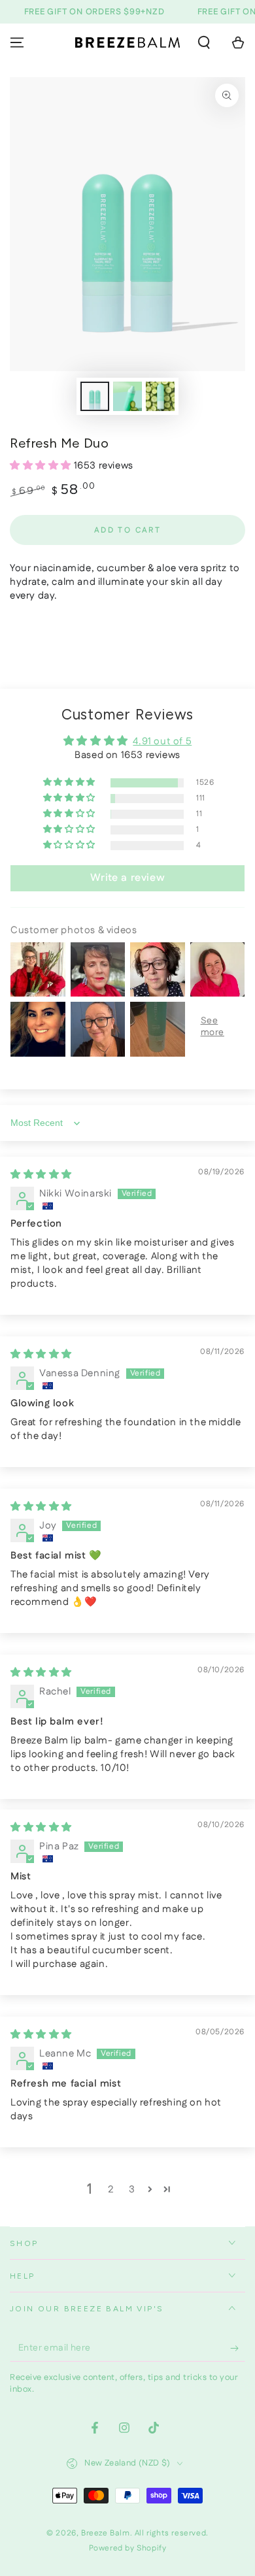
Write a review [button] (127, 878)
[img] (41, 1175)
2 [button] (111, 2189)
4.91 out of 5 (162, 741)
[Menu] (17, 42)
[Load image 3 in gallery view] (160, 396)
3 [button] (132, 2189)
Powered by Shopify (128, 2549)
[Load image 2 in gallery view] (127, 396)
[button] (204, 42)
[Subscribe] (238, 2349)
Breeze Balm (106, 2533)
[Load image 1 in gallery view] (95, 396)
